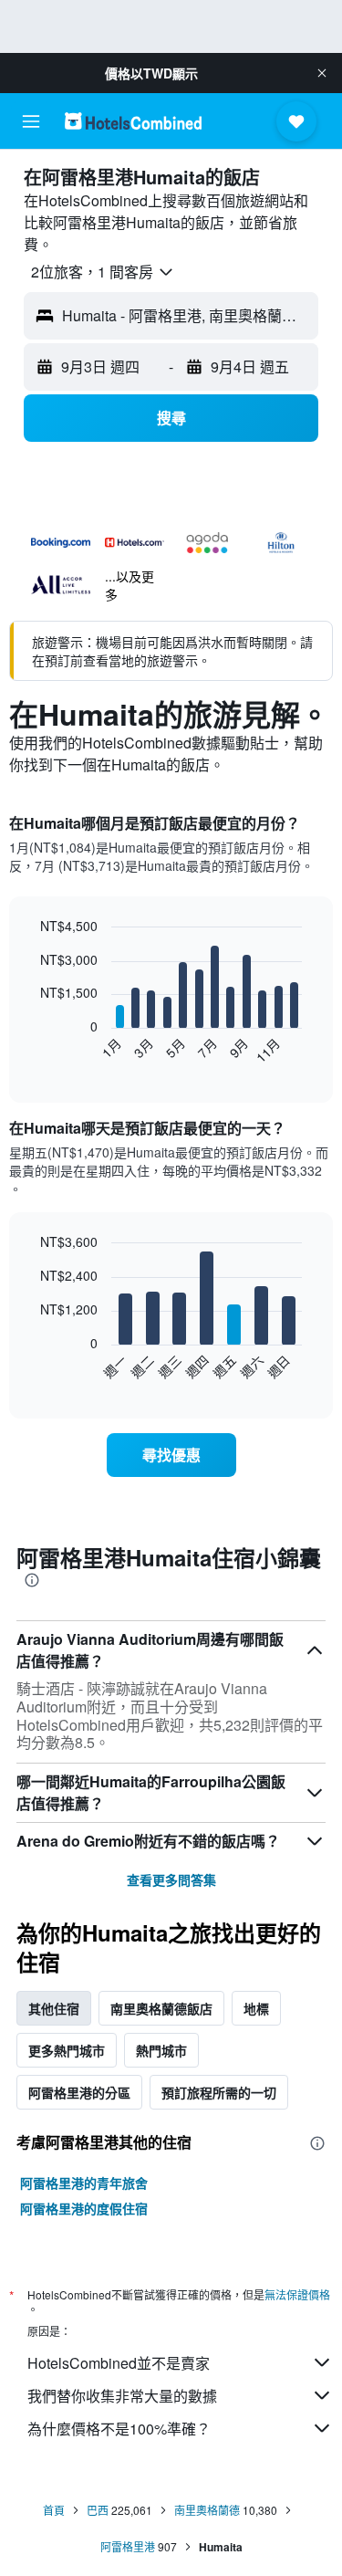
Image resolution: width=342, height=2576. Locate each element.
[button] (322, 73)
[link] (171, 1455)
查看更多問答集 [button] (171, 1880)
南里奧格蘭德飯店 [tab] (161, 2008)
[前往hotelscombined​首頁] (133, 121)
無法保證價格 (297, 2294)
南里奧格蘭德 (207, 2510)
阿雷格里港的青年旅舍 (84, 2183)
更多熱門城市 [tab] (67, 2050)
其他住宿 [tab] (54, 2008)
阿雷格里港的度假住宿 (84, 2208)
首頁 (54, 2510)
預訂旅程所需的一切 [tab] (219, 2092)
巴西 (98, 2510)
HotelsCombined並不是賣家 (119, 2363)
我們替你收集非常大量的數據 (122, 2396)
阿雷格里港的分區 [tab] (79, 2092)
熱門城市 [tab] (161, 2050)
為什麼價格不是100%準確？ (119, 2429)
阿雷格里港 (128, 2546)
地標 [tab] (256, 2008)
